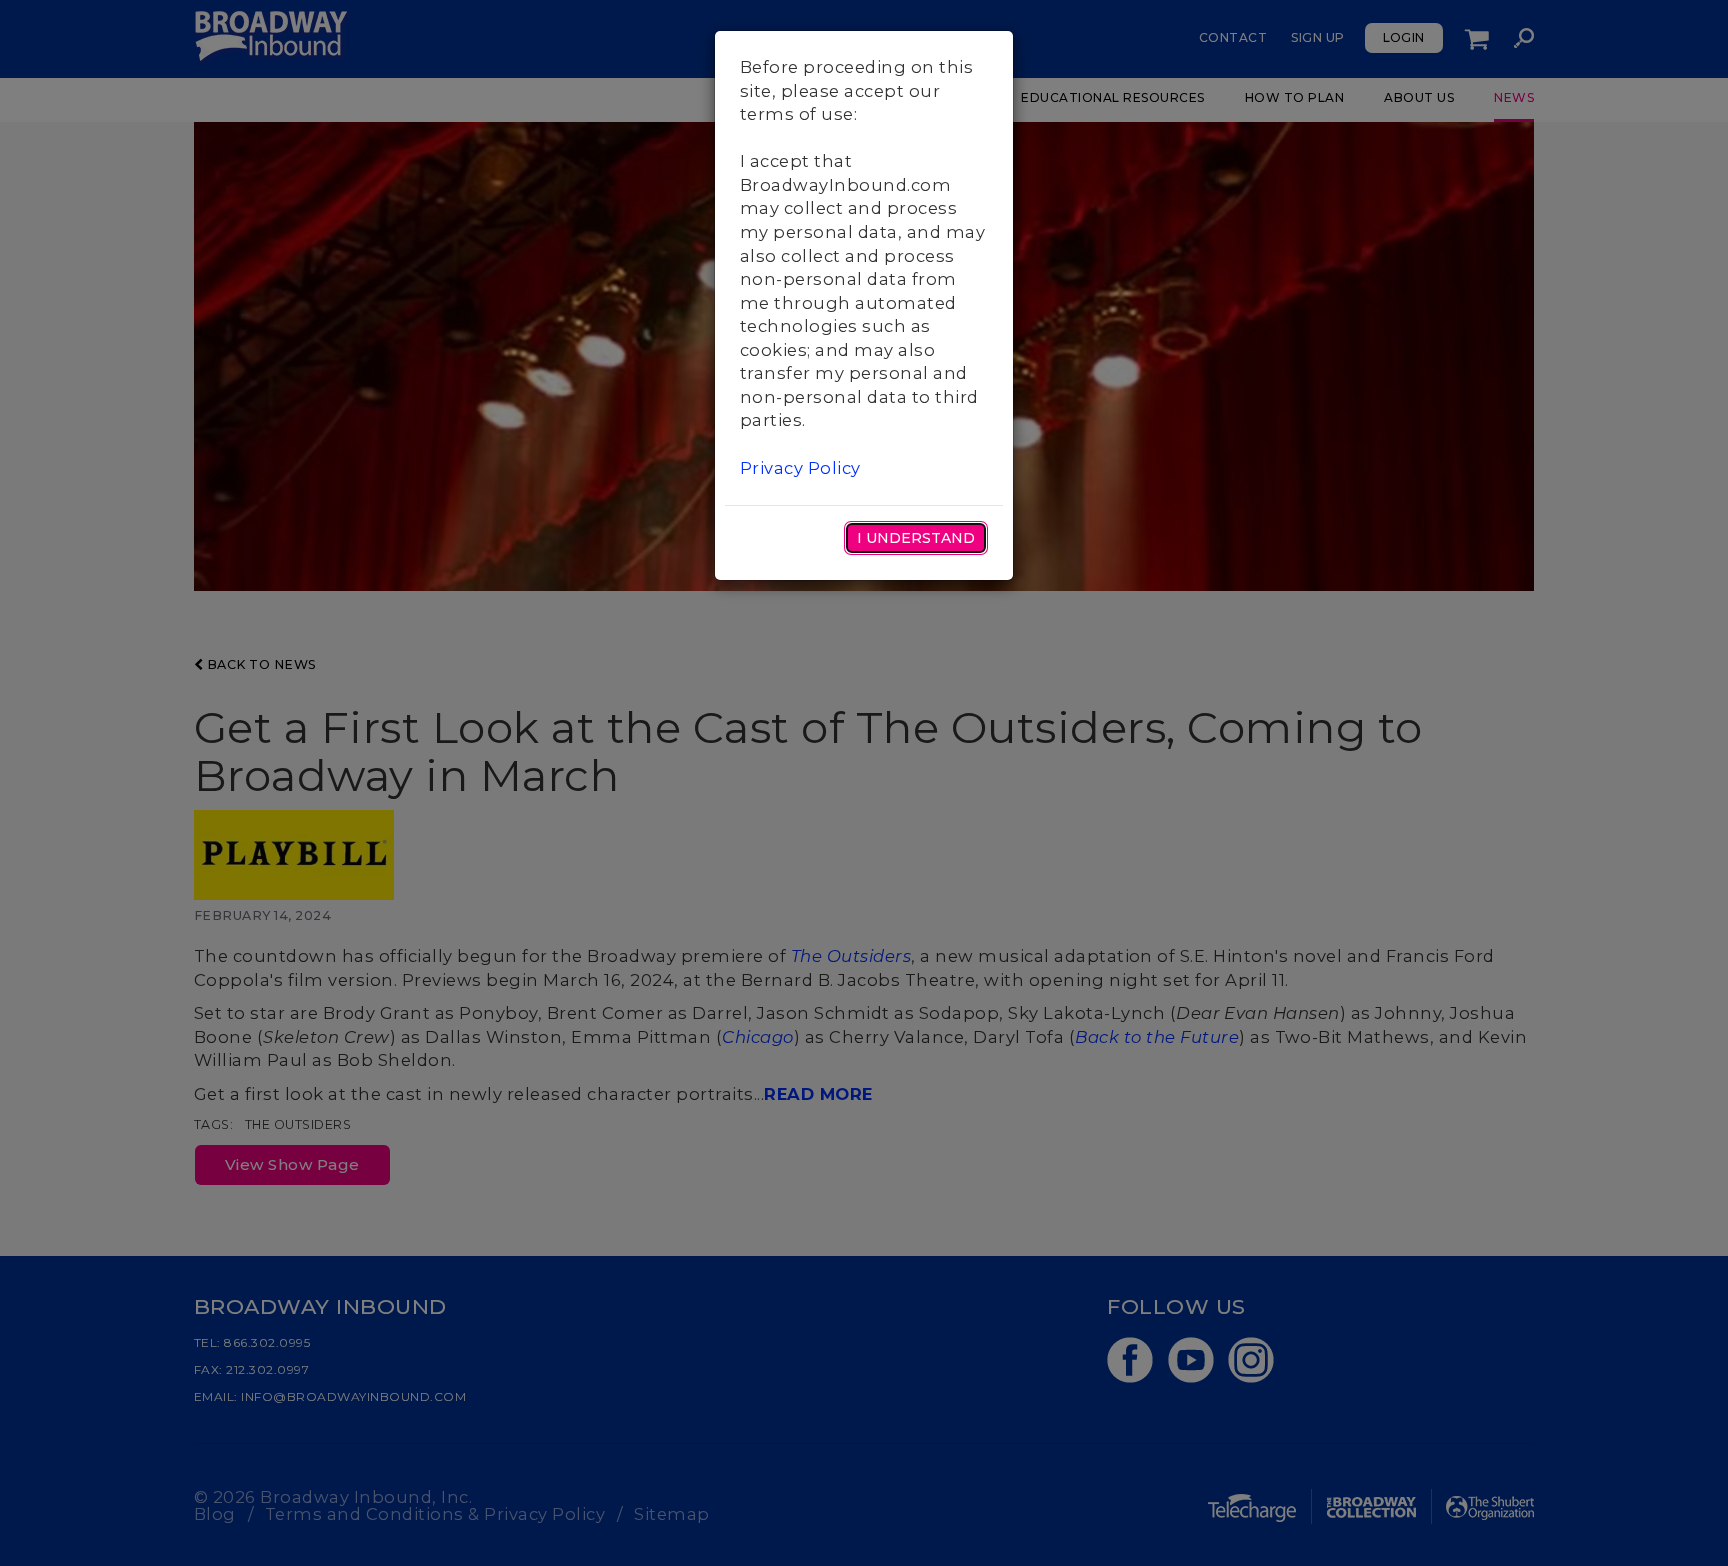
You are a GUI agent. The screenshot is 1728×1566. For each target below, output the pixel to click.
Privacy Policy (800, 468)
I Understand (916, 538)
